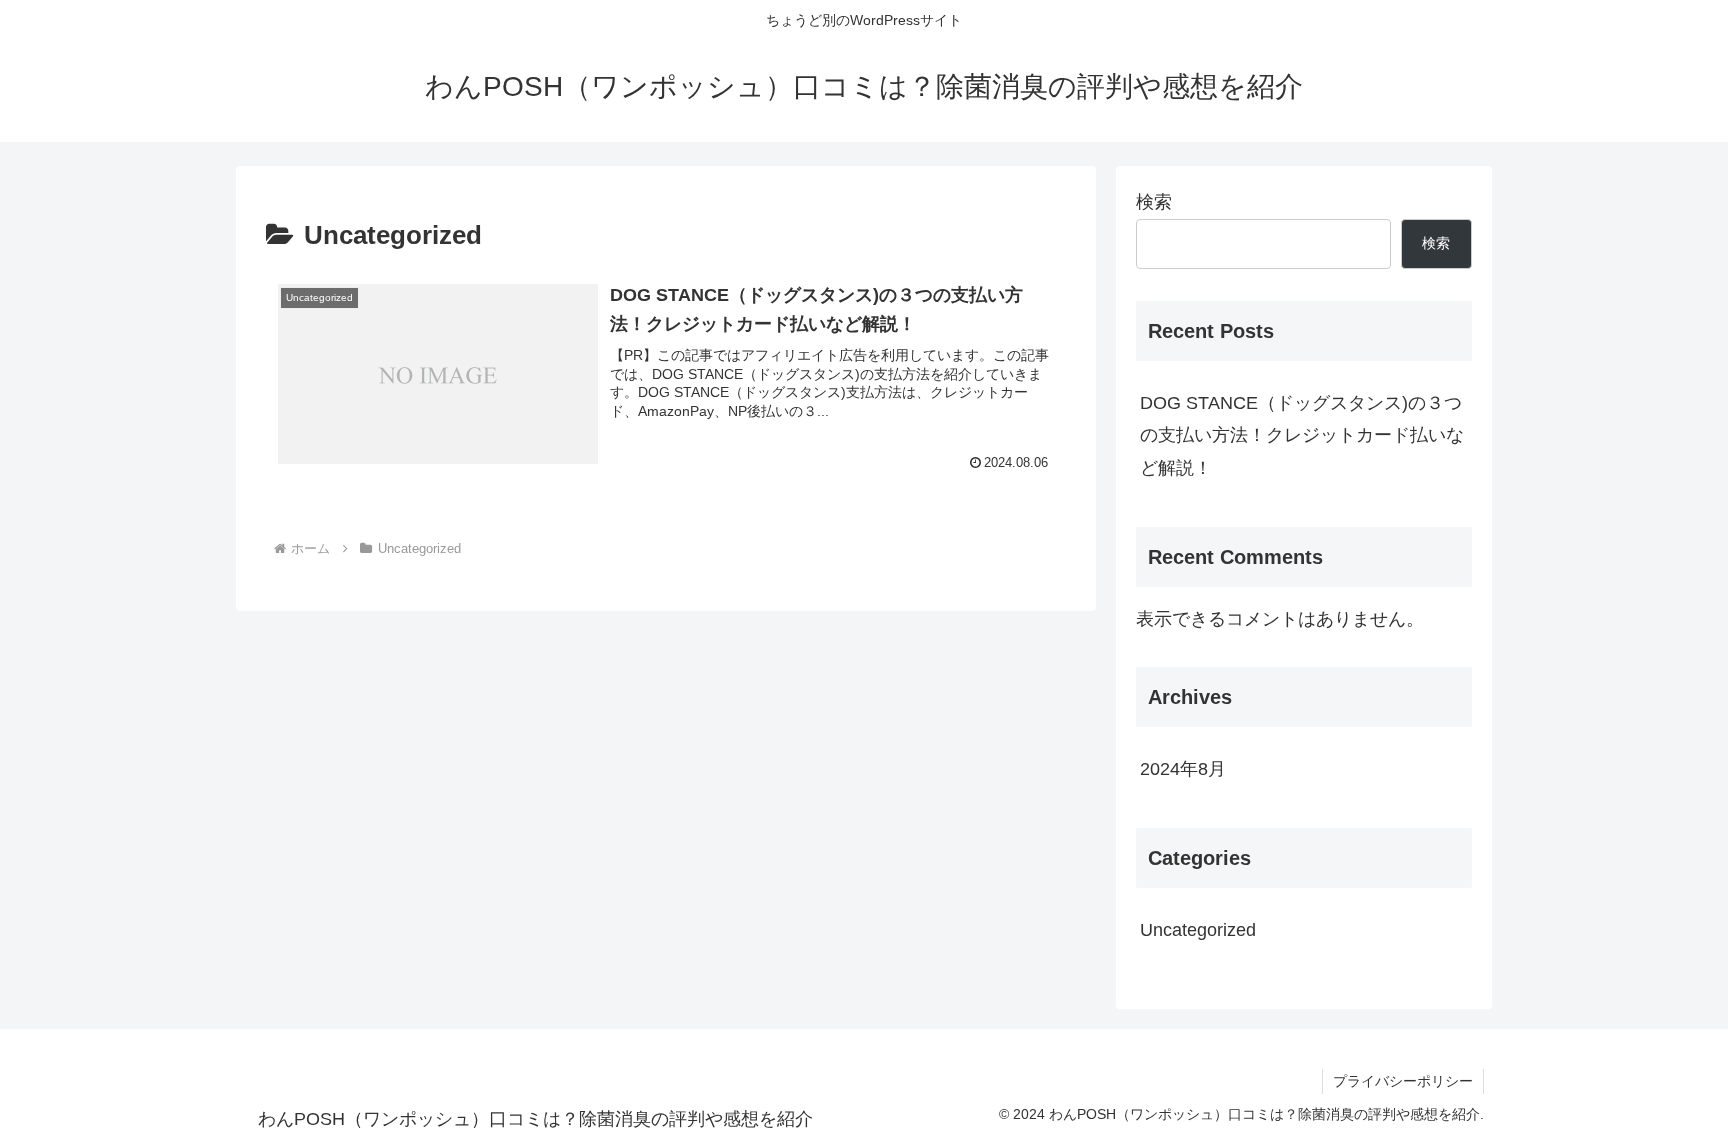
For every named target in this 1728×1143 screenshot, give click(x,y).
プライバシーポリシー (1403, 1081)
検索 (1154, 202)
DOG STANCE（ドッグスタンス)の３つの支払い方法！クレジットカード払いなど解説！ (1302, 435)
